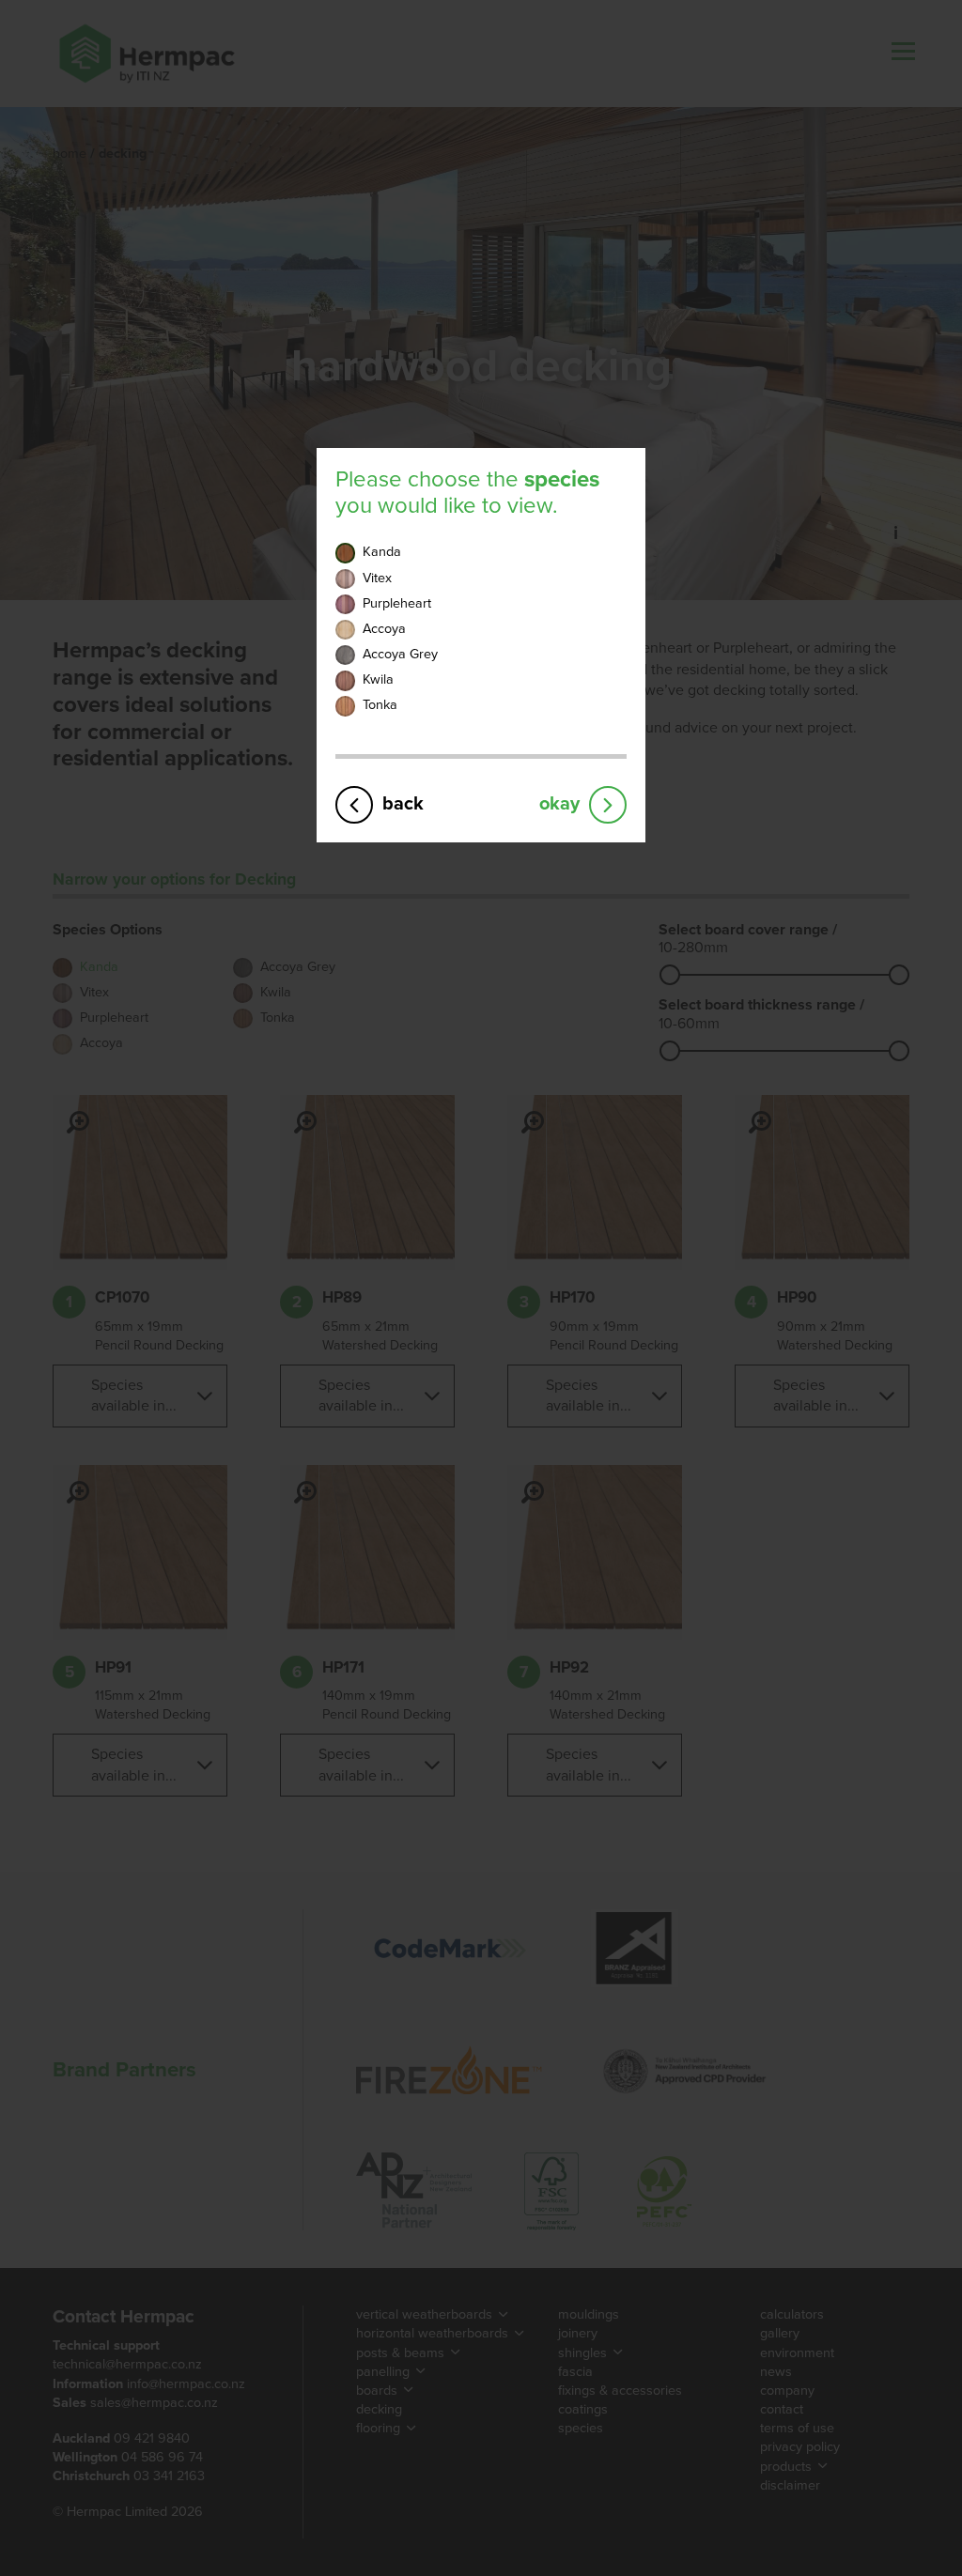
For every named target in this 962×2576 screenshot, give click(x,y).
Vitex (377, 578)
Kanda (382, 552)
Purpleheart (397, 603)
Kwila (378, 679)
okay (559, 803)
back (403, 803)
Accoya (384, 629)
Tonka (380, 705)
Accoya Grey (400, 654)
